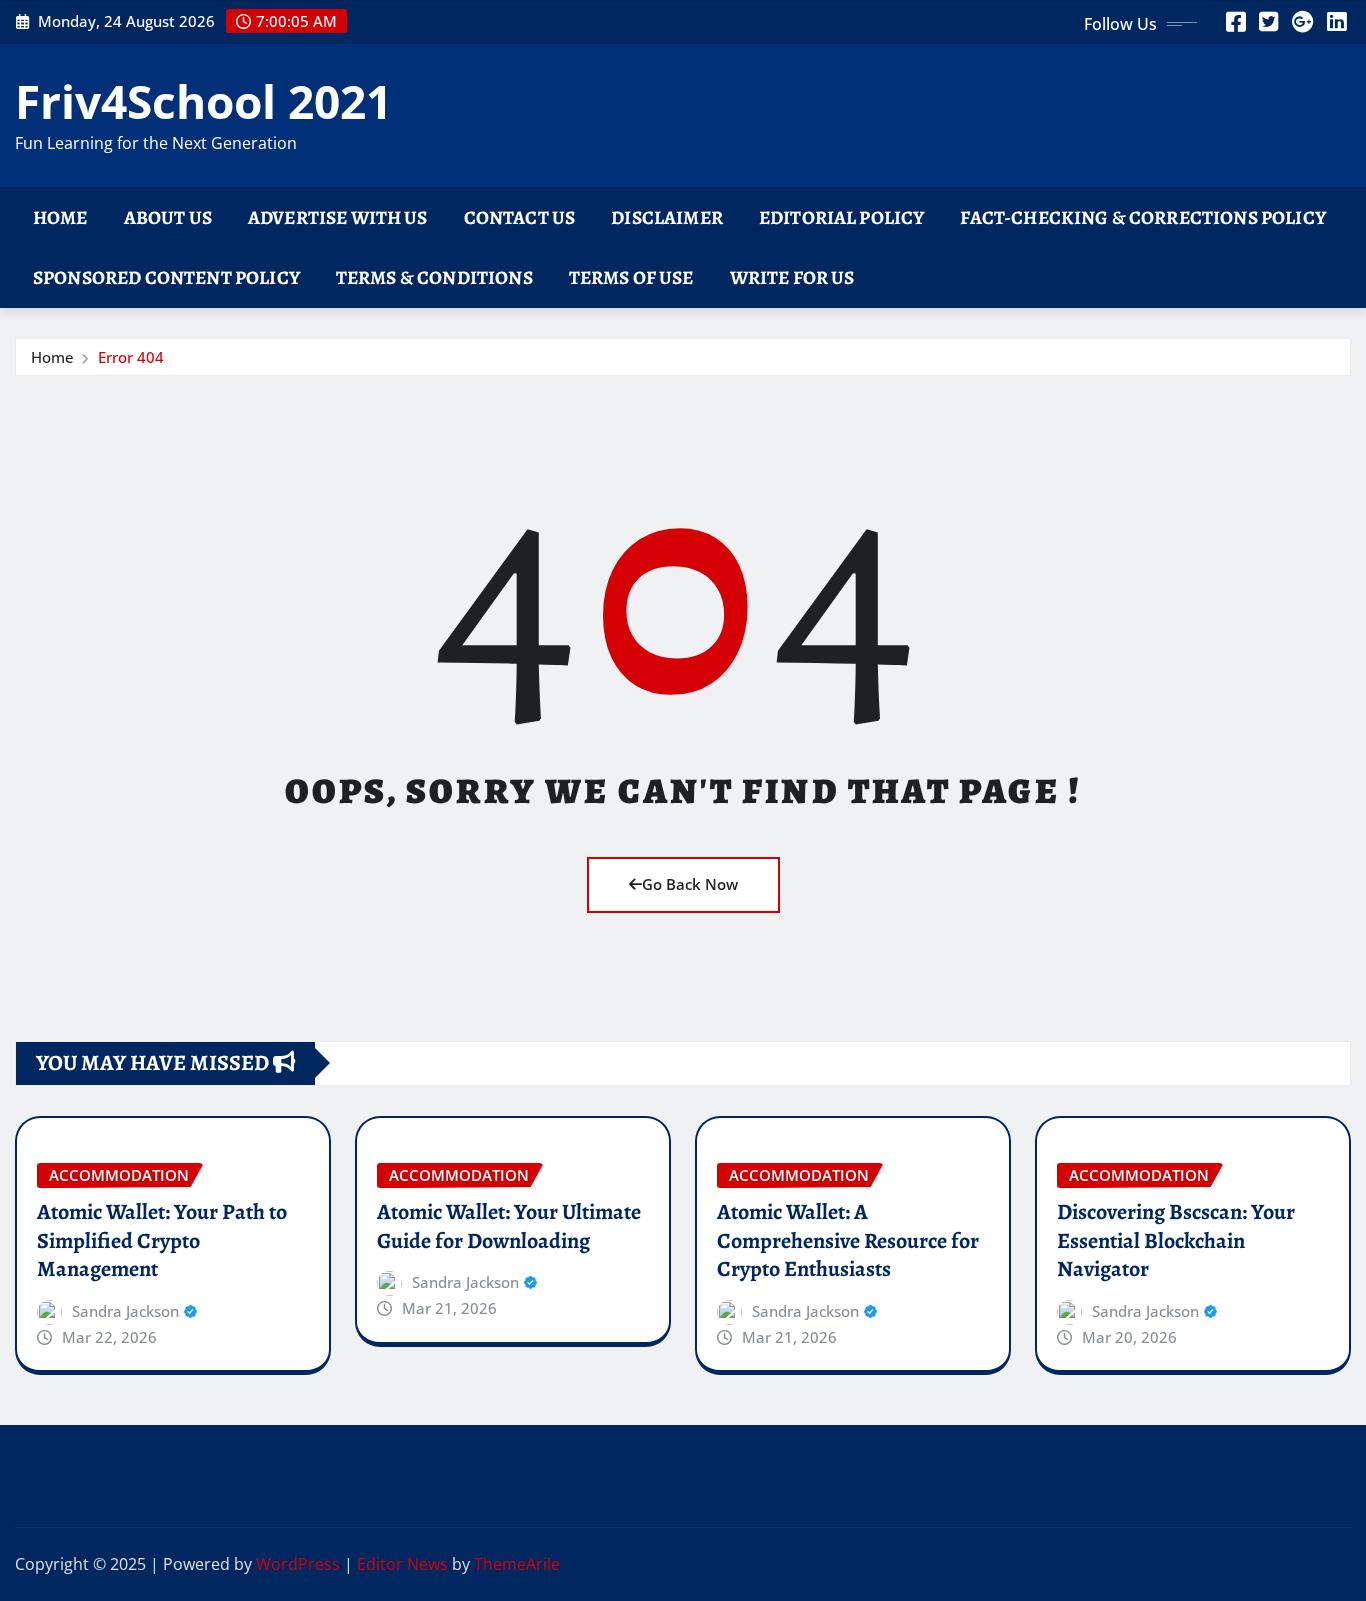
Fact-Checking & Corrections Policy (1142, 217)
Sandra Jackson (125, 1311)
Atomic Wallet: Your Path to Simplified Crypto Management (162, 1240)
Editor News (402, 1564)
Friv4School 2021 (203, 101)
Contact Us (520, 217)
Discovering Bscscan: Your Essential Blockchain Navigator (1176, 1240)
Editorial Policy (842, 217)
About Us (168, 217)
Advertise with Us (338, 217)
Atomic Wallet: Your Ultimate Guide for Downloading (509, 1226)
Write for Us (792, 277)
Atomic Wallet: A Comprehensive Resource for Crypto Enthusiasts (848, 1240)
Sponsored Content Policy (166, 277)
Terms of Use (631, 277)
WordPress (298, 1564)
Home (60, 217)
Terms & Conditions (434, 277)
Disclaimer (667, 217)
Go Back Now (690, 884)
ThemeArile (517, 1564)
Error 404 (131, 357)
